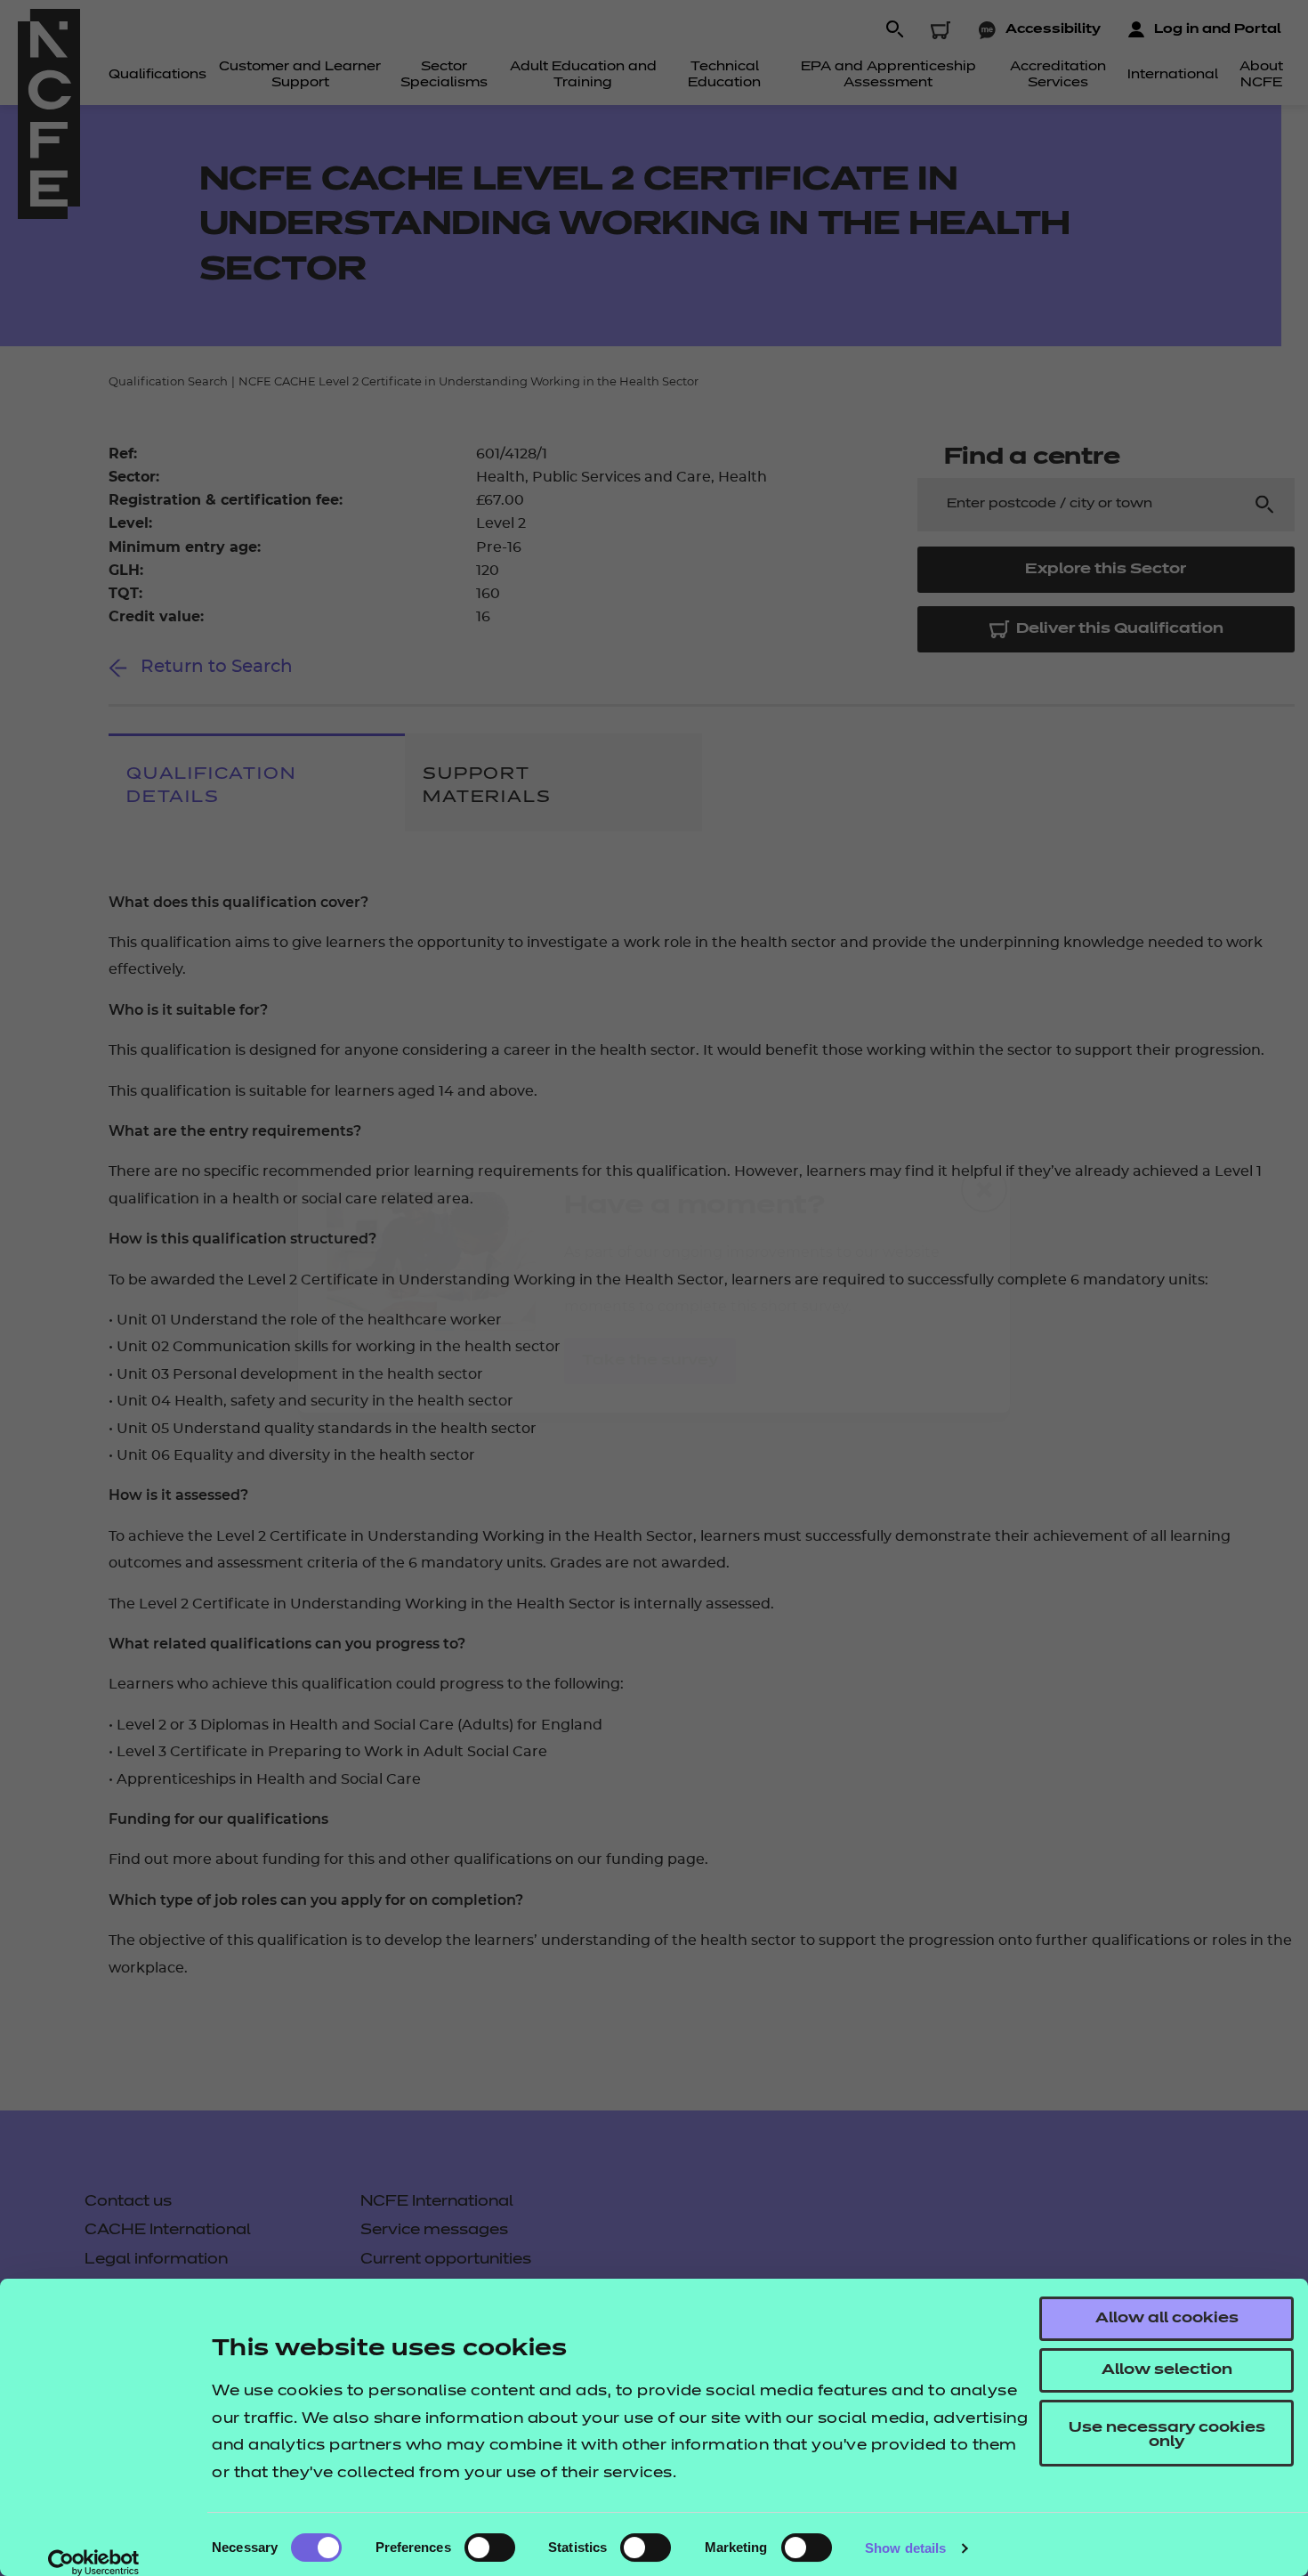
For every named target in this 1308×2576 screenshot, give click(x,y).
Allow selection (1167, 2370)
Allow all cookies (1167, 2319)
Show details (905, 2548)
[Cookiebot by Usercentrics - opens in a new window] (94, 2563)
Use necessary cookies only (1167, 2435)
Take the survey (650, 1361)
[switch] (490, 2548)
